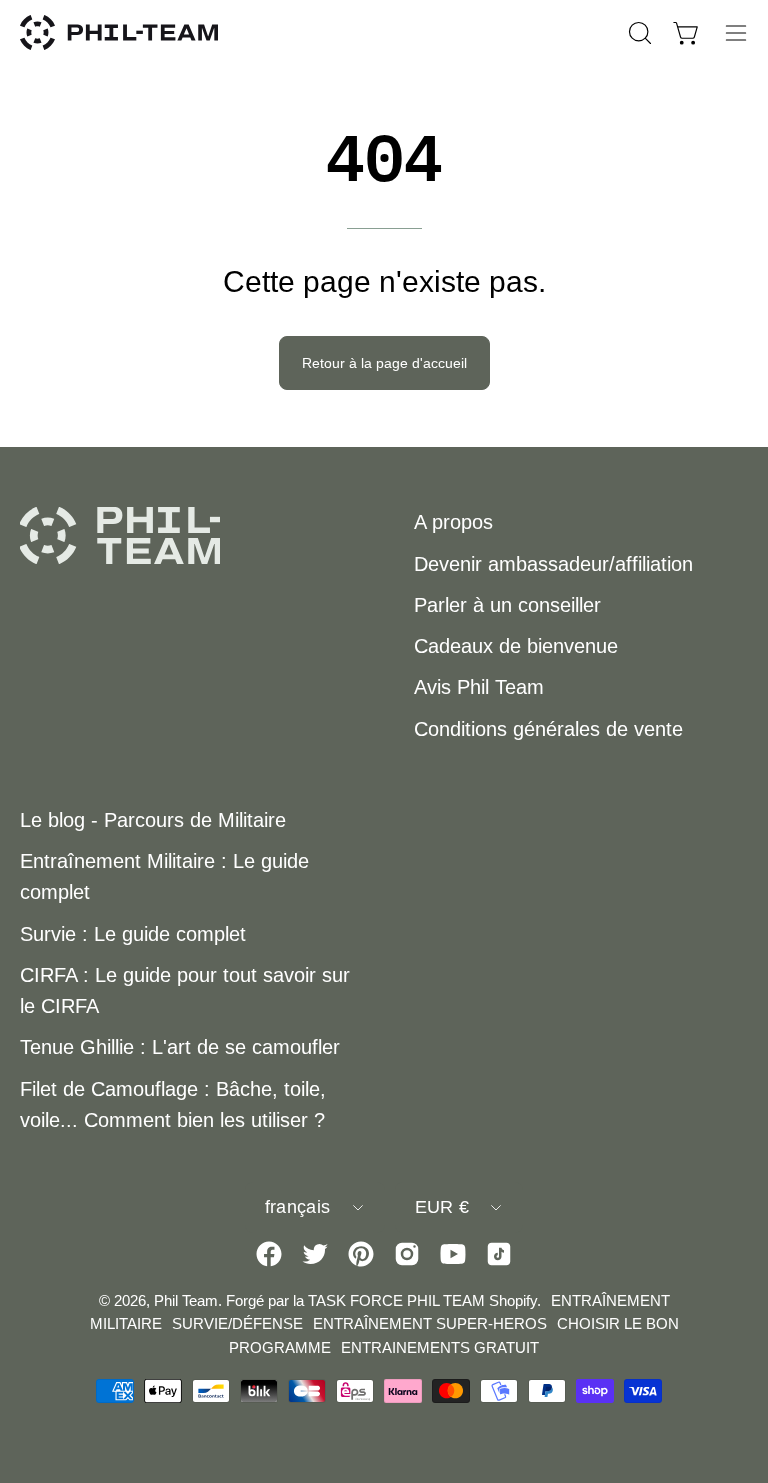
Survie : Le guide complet (133, 934)
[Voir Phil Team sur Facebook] (269, 1254)
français (298, 1207)
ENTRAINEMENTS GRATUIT (440, 1347)
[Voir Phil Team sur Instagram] (407, 1254)
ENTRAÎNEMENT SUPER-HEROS (430, 1323)
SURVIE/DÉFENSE (237, 1323)
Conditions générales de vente (548, 729)
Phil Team (186, 1300)
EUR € (442, 1207)
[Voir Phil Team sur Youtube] (453, 1254)
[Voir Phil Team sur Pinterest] (361, 1254)
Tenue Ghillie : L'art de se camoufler (180, 1047)
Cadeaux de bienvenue (516, 646)
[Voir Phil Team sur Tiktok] (499, 1254)
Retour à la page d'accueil (384, 363)
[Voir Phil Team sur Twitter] (315, 1254)
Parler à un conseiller (507, 605)
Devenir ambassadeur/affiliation (553, 564)
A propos (453, 522)
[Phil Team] (120, 32)
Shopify (513, 1300)
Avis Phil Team (479, 687)
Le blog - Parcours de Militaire (153, 820)
